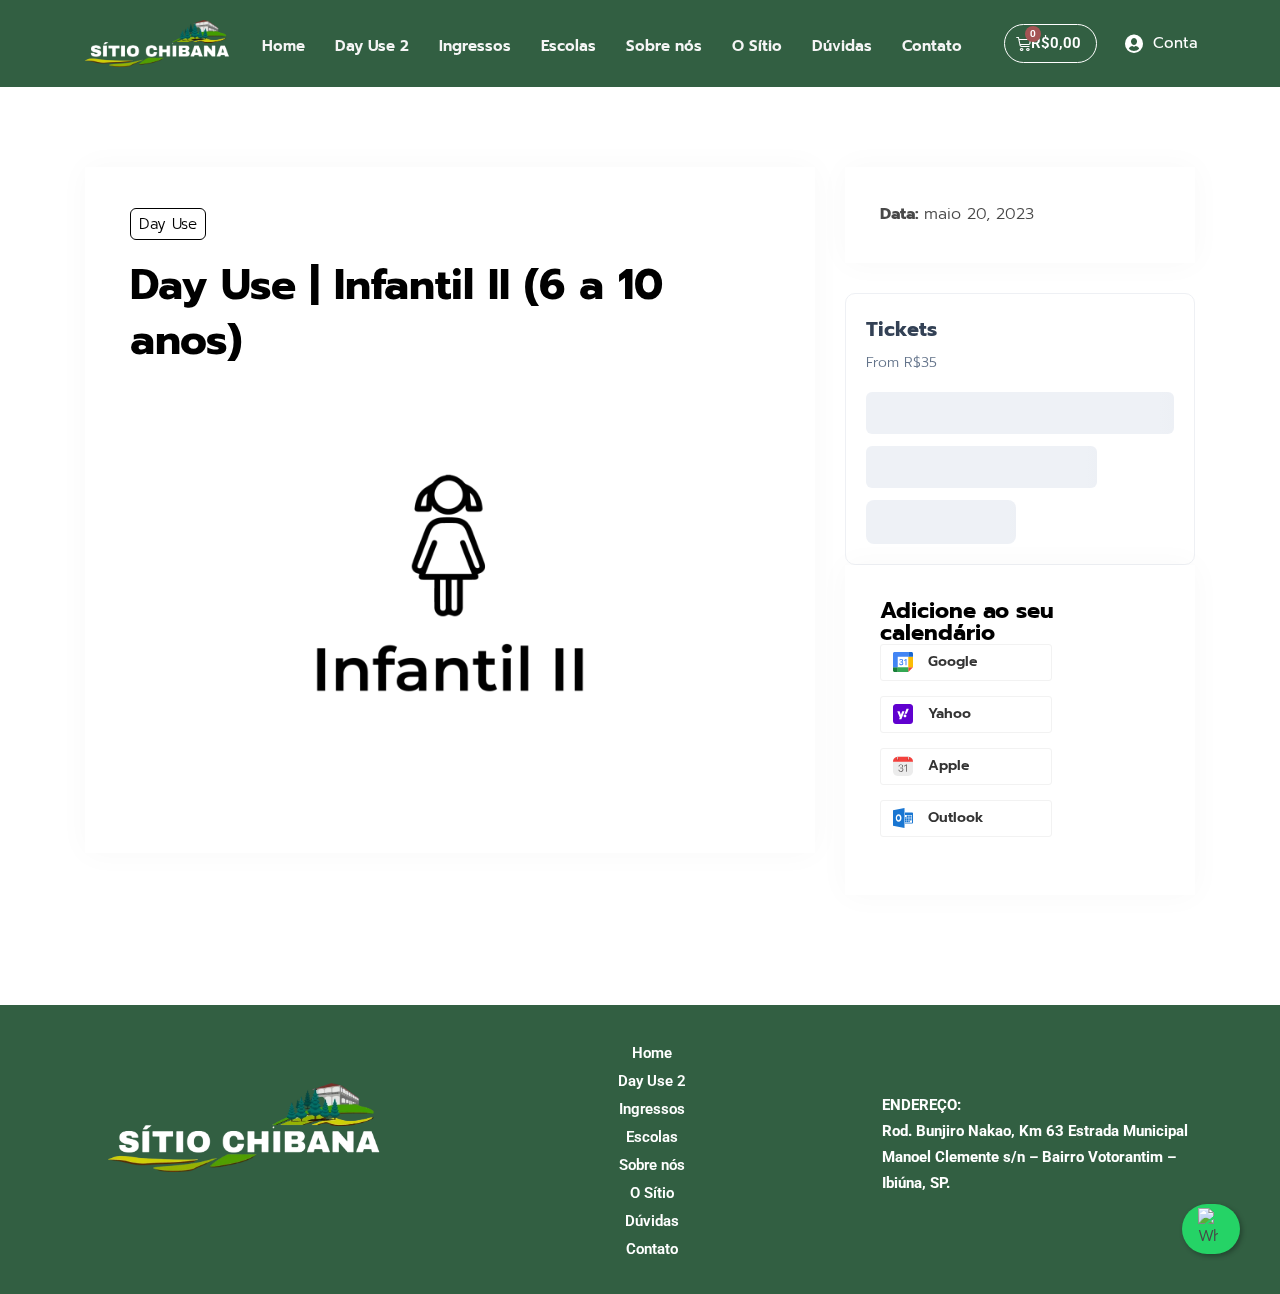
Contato (932, 46)
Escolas (568, 46)
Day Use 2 (372, 46)
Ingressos (475, 46)
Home (283, 46)
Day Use (168, 224)
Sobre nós (664, 46)
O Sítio (757, 46)
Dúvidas (842, 46)
